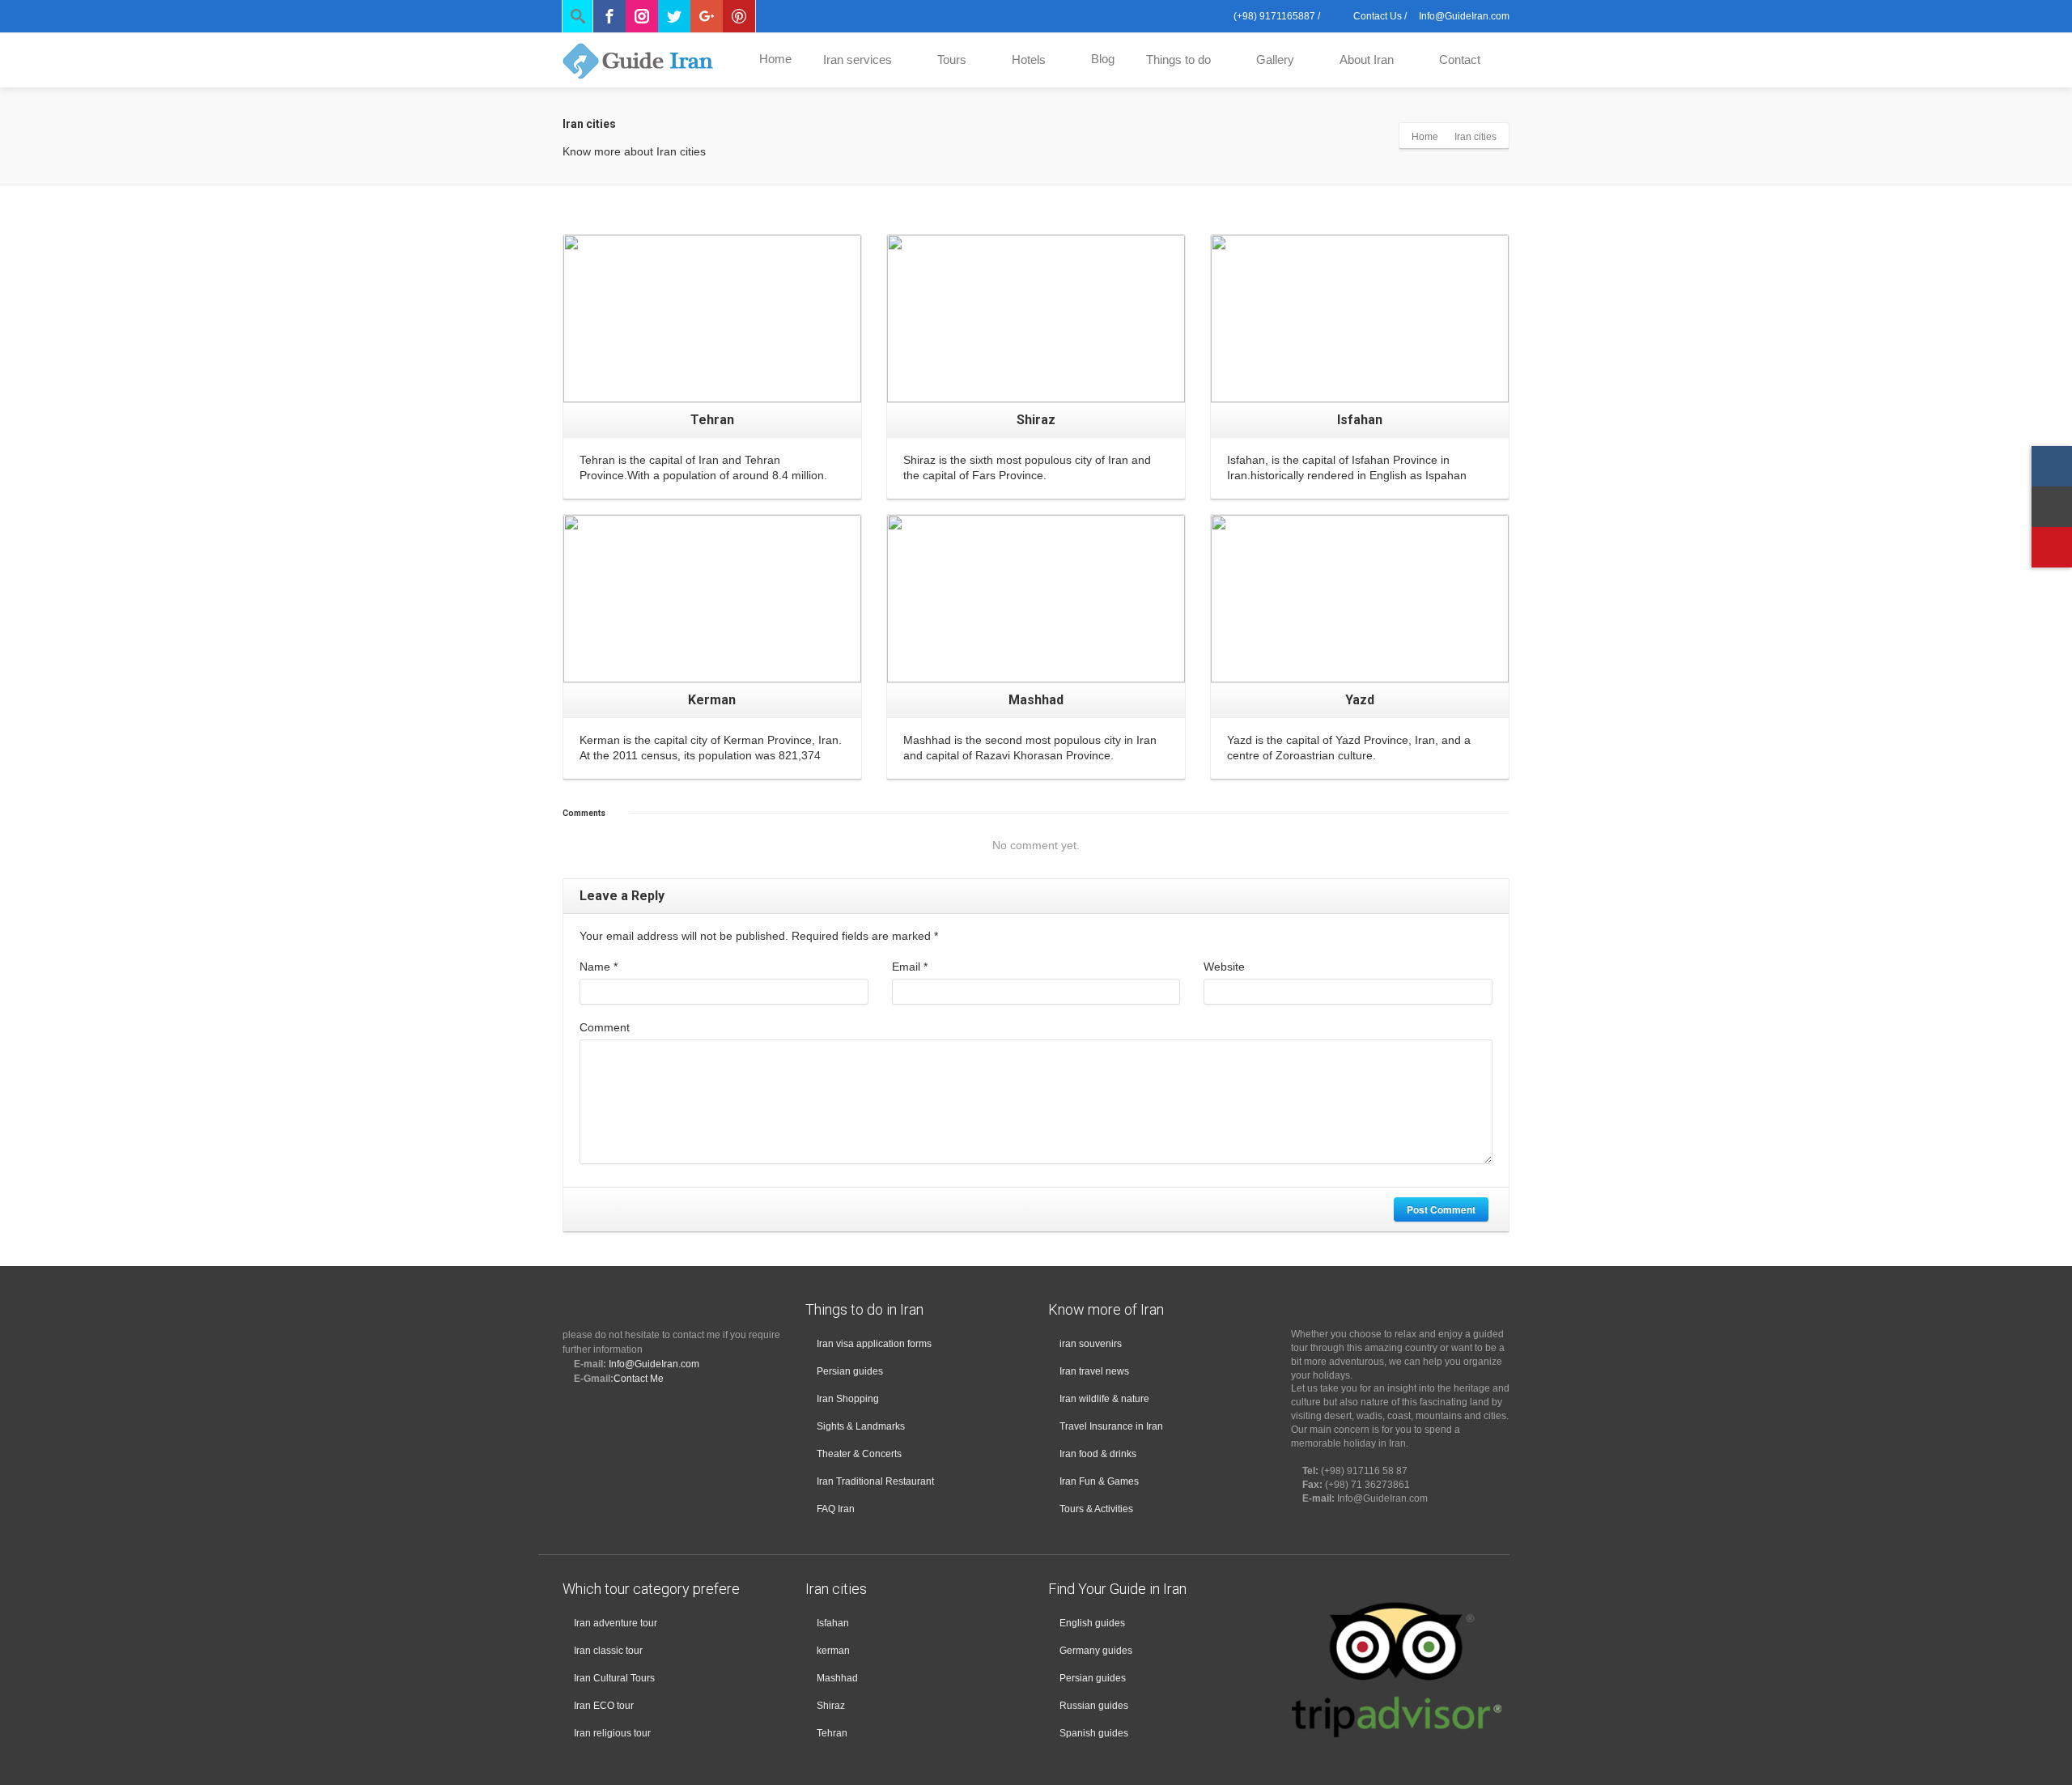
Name (599, 967)
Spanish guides (1094, 1733)
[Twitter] (674, 16)
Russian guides (1094, 1706)
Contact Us (1376, 16)
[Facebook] (609, 16)
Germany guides (1096, 1651)
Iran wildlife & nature (1104, 1399)
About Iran (1367, 59)
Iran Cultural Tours (614, 1678)
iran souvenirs (1091, 1344)
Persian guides (850, 1371)
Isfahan (833, 1623)
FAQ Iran (836, 1509)
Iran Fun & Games (1099, 1481)
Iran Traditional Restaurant (875, 1481)
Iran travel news (1094, 1371)
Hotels (1029, 59)
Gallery (1275, 59)
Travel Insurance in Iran (1111, 1426)
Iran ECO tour (604, 1706)
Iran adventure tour (616, 1623)
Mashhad (837, 1678)
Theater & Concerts (859, 1454)
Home (775, 59)
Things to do (1178, 59)
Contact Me (639, 1379)
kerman (833, 1651)
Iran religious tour (612, 1733)
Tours (952, 59)
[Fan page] (2052, 547)
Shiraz (831, 1706)
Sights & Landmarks (861, 1426)
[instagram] (2052, 466)
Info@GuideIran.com (654, 1364)
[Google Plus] (707, 16)
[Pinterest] (739, 16)
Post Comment (1441, 1209)
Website (1224, 967)
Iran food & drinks (1098, 1454)
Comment (605, 1027)
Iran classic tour (608, 1651)
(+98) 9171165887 (1273, 16)
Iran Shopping (848, 1399)
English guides (1092, 1623)
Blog (1103, 59)
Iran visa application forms (874, 1344)
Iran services (858, 59)
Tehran (832, 1733)
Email (910, 967)
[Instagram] (642, 16)
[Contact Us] (2052, 507)
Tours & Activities (1096, 1509)
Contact (1460, 59)
